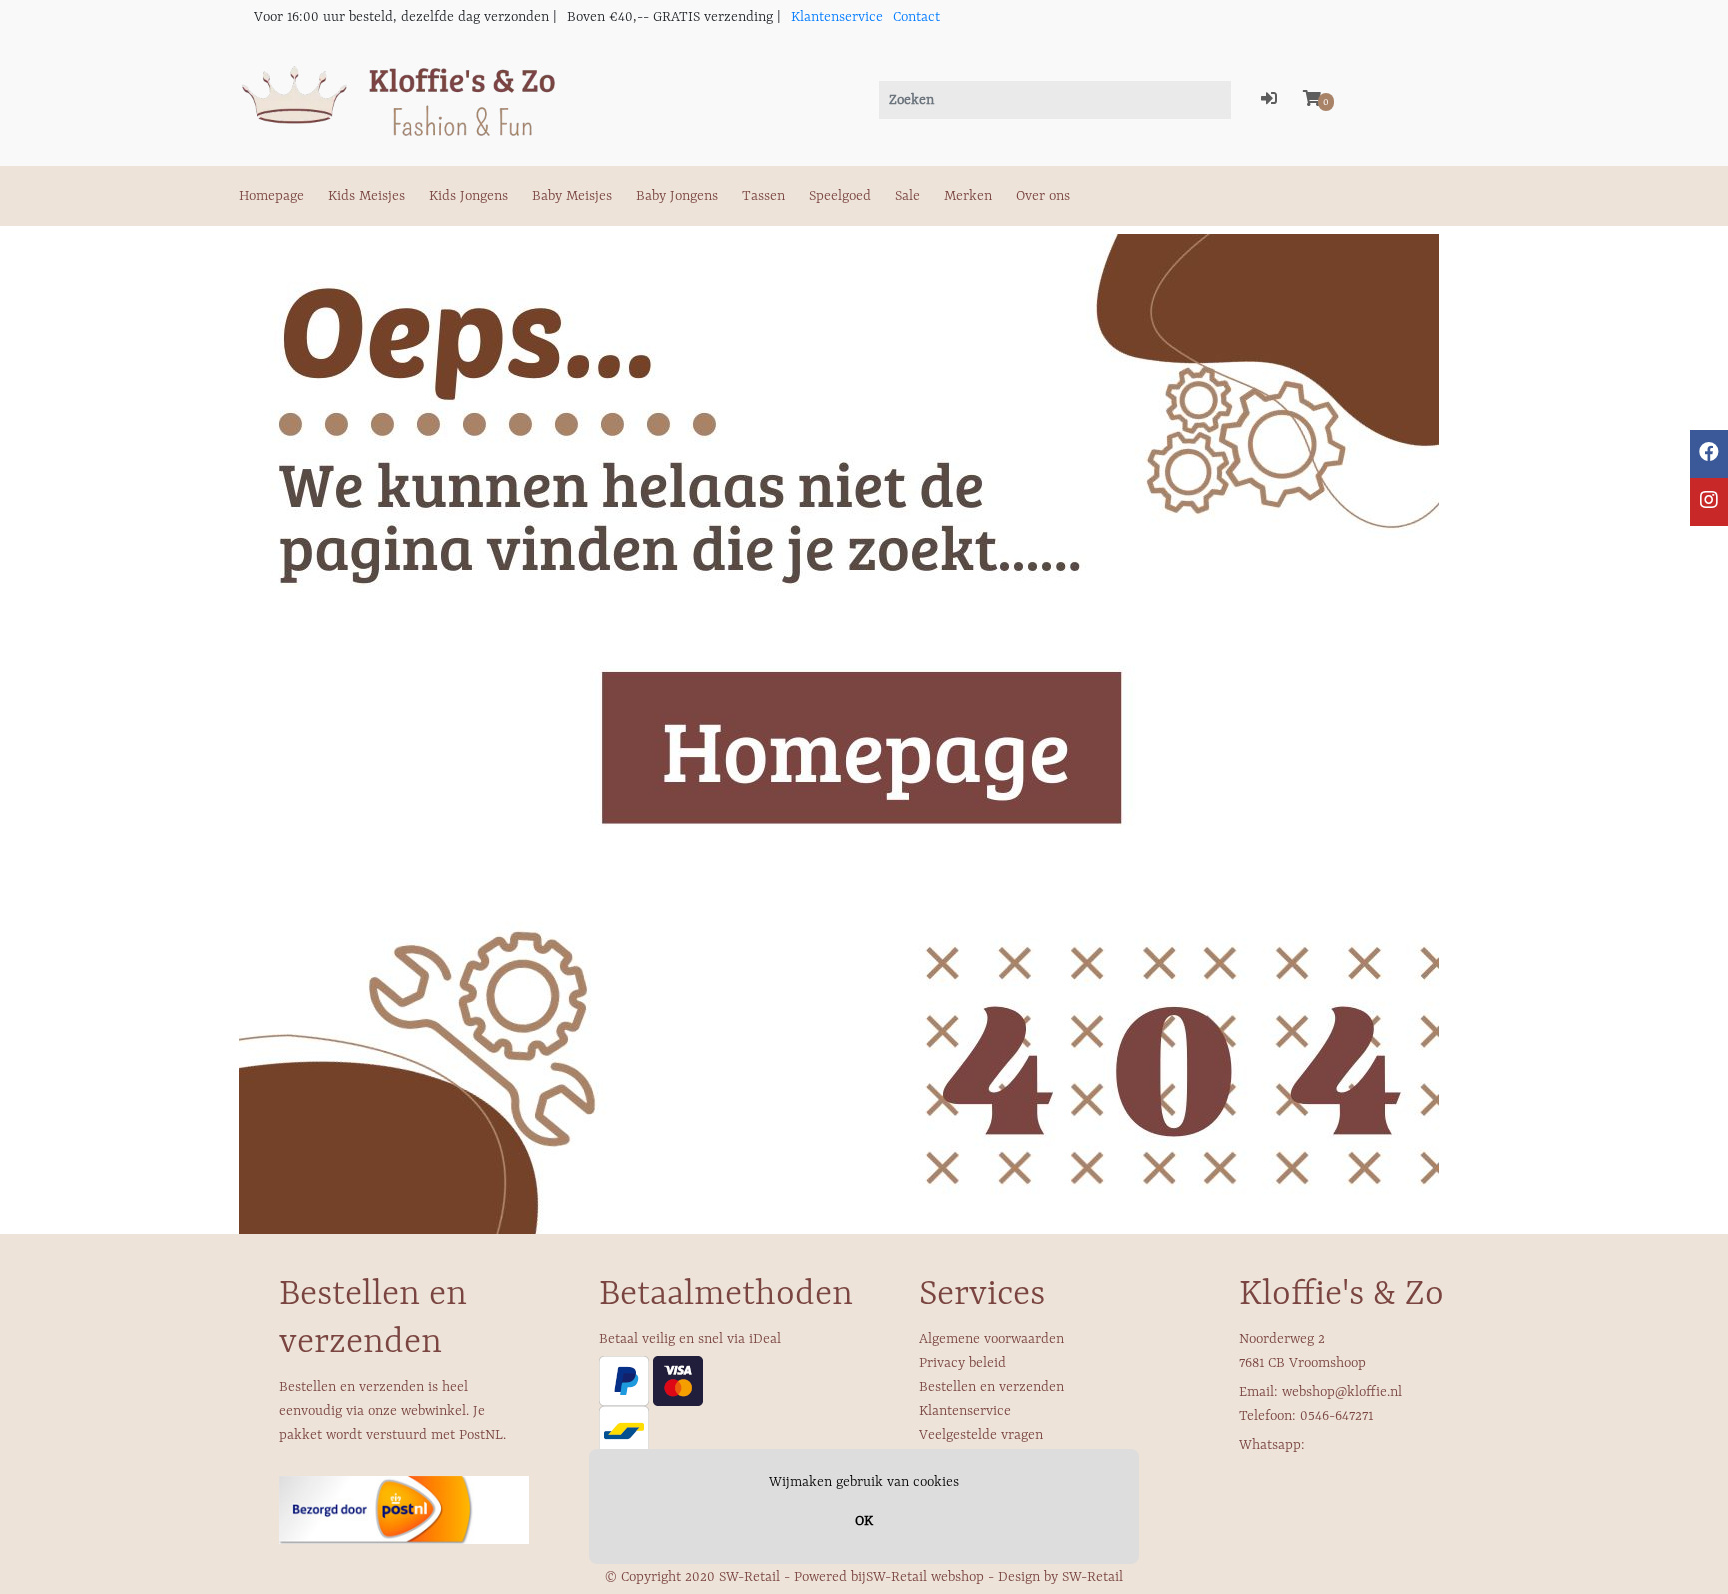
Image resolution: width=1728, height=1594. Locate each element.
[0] (1312, 100)
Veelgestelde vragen (981, 1435)
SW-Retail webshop (925, 1577)
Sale (907, 196)
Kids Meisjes (366, 196)
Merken (968, 196)
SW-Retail (1092, 1577)
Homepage (271, 196)
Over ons (1043, 196)
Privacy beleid (962, 1363)
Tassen (763, 196)
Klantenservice (837, 17)
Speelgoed (840, 196)
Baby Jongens (677, 196)
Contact (916, 17)
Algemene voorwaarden (991, 1339)
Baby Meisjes (572, 196)
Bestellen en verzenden (991, 1387)
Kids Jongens (468, 196)
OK (864, 1521)
